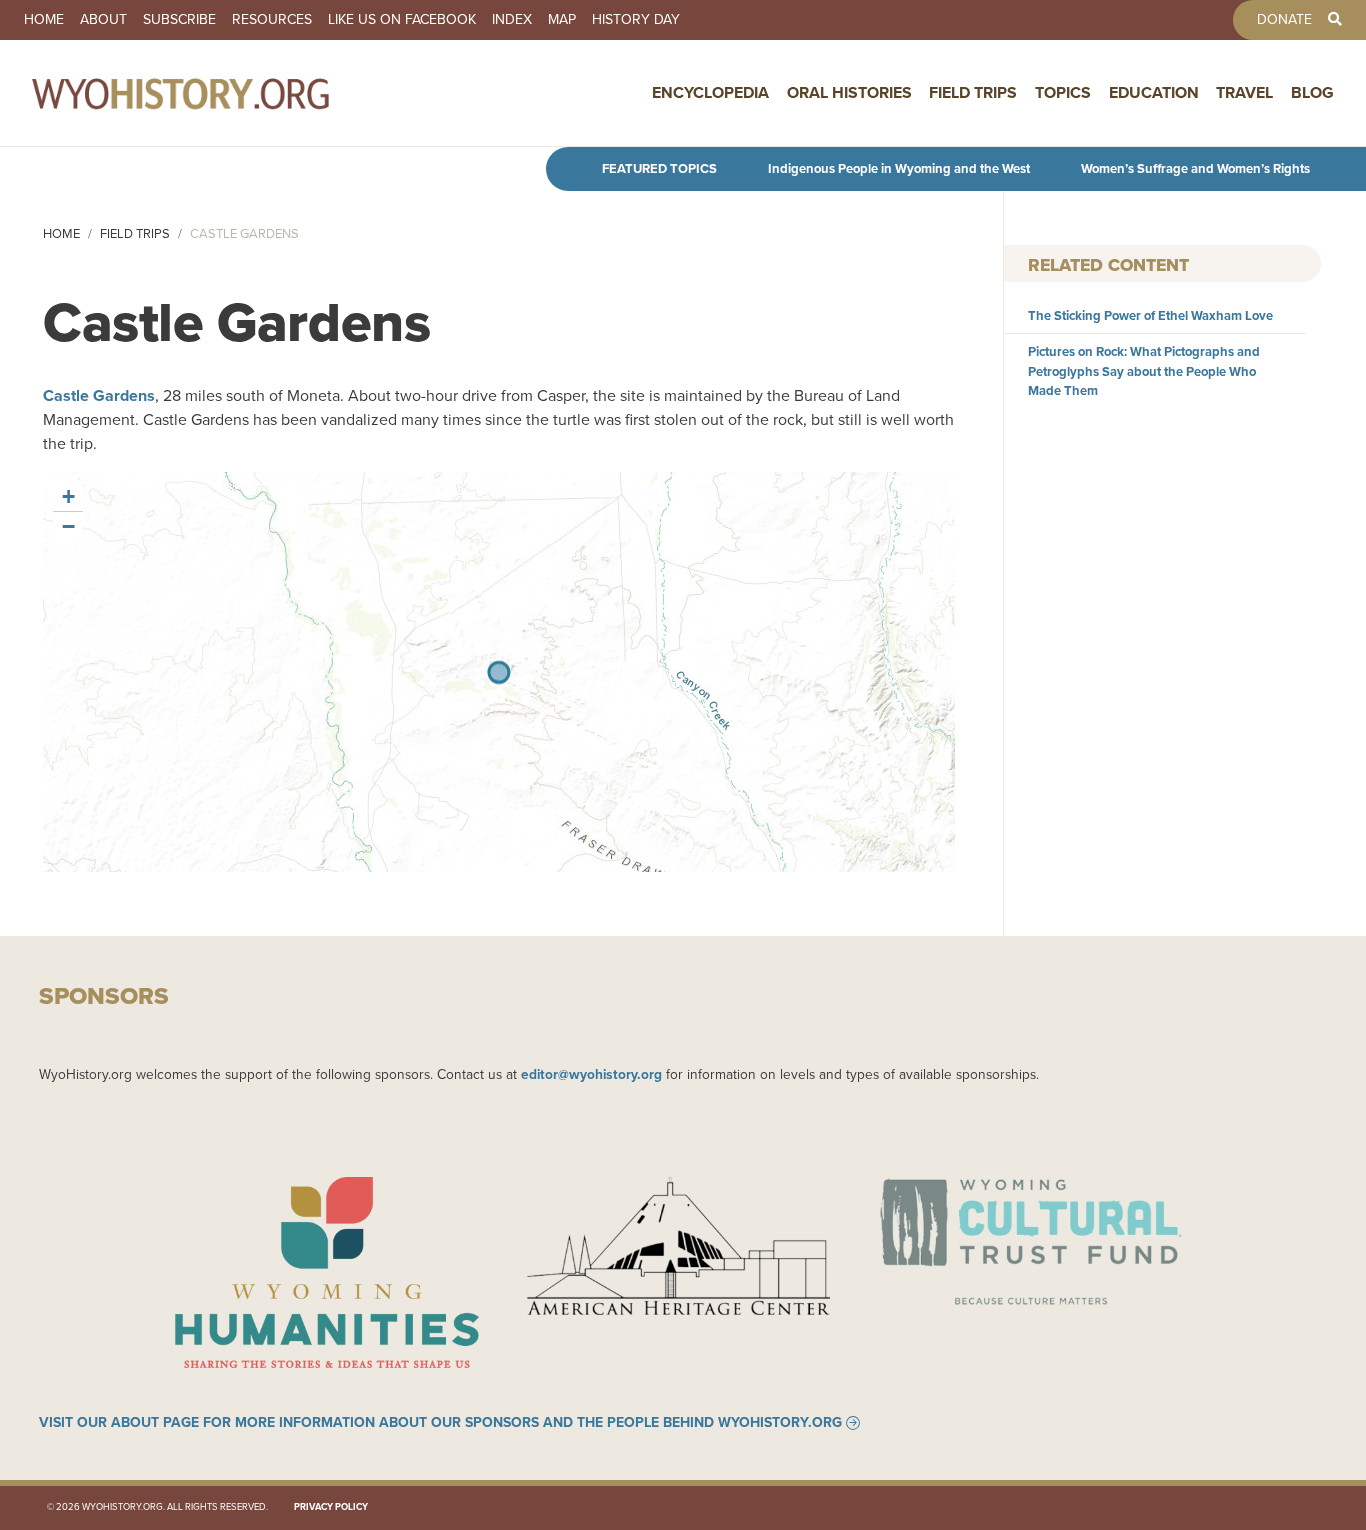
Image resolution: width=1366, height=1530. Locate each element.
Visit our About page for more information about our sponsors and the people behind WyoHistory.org (440, 1423)
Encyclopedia (710, 92)
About (103, 20)
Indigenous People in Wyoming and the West (899, 168)
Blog (1312, 92)
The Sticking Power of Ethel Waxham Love (1150, 315)
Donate (1284, 20)
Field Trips (973, 92)
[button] (68, 497)
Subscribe (179, 20)
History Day (636, 20)
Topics (1063, 92)
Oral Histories (849, 92)
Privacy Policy (331, 1507)
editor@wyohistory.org (591, 1074)
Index (512, 20)
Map (562, 20)
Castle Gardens (99, 395)
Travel (1244, 92)
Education (1154, 92)
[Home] (224, 93)
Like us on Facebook (402, 20)
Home (44, 20)
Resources (272, 20)
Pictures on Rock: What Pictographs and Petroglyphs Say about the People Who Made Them (1144, 370)
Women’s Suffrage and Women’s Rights (1195, 168)
